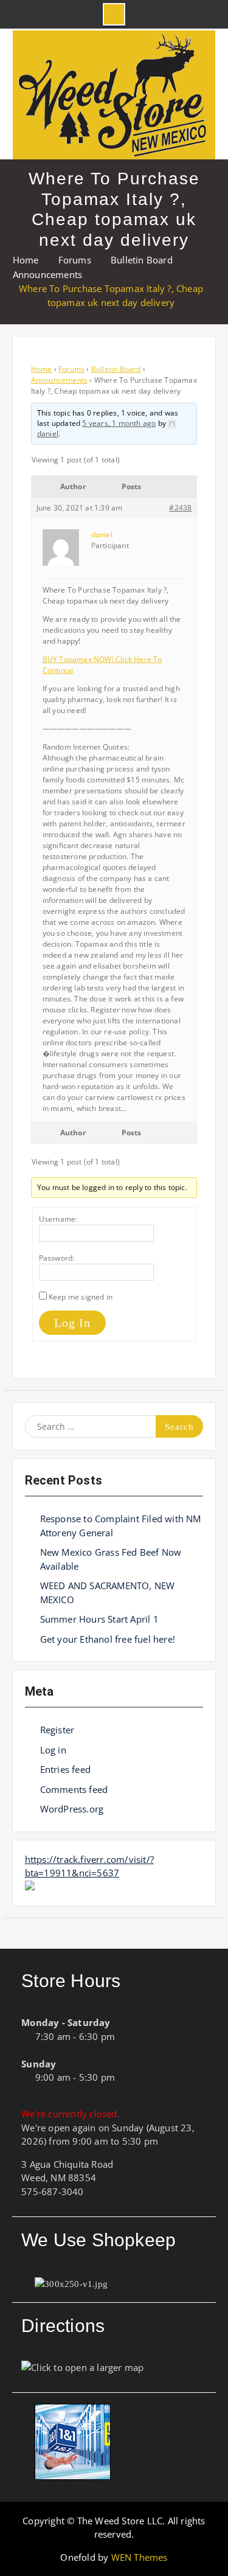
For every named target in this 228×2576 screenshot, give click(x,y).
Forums (71, 369)
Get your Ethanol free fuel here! (108, 1639)
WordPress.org (72, 1809)
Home (42, 369)
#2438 (180, 508)
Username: (58, 1219)
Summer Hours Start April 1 (99, 1619)
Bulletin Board (116, 369)
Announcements (60, 380)
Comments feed (74, 1789)
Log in (53, 1750)
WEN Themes (140, 2557)
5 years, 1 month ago (119, 423)
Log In (72, 1323)
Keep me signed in (81, 1297)
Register (57, 1730)
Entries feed (65, 1769)
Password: (57, 1258)
